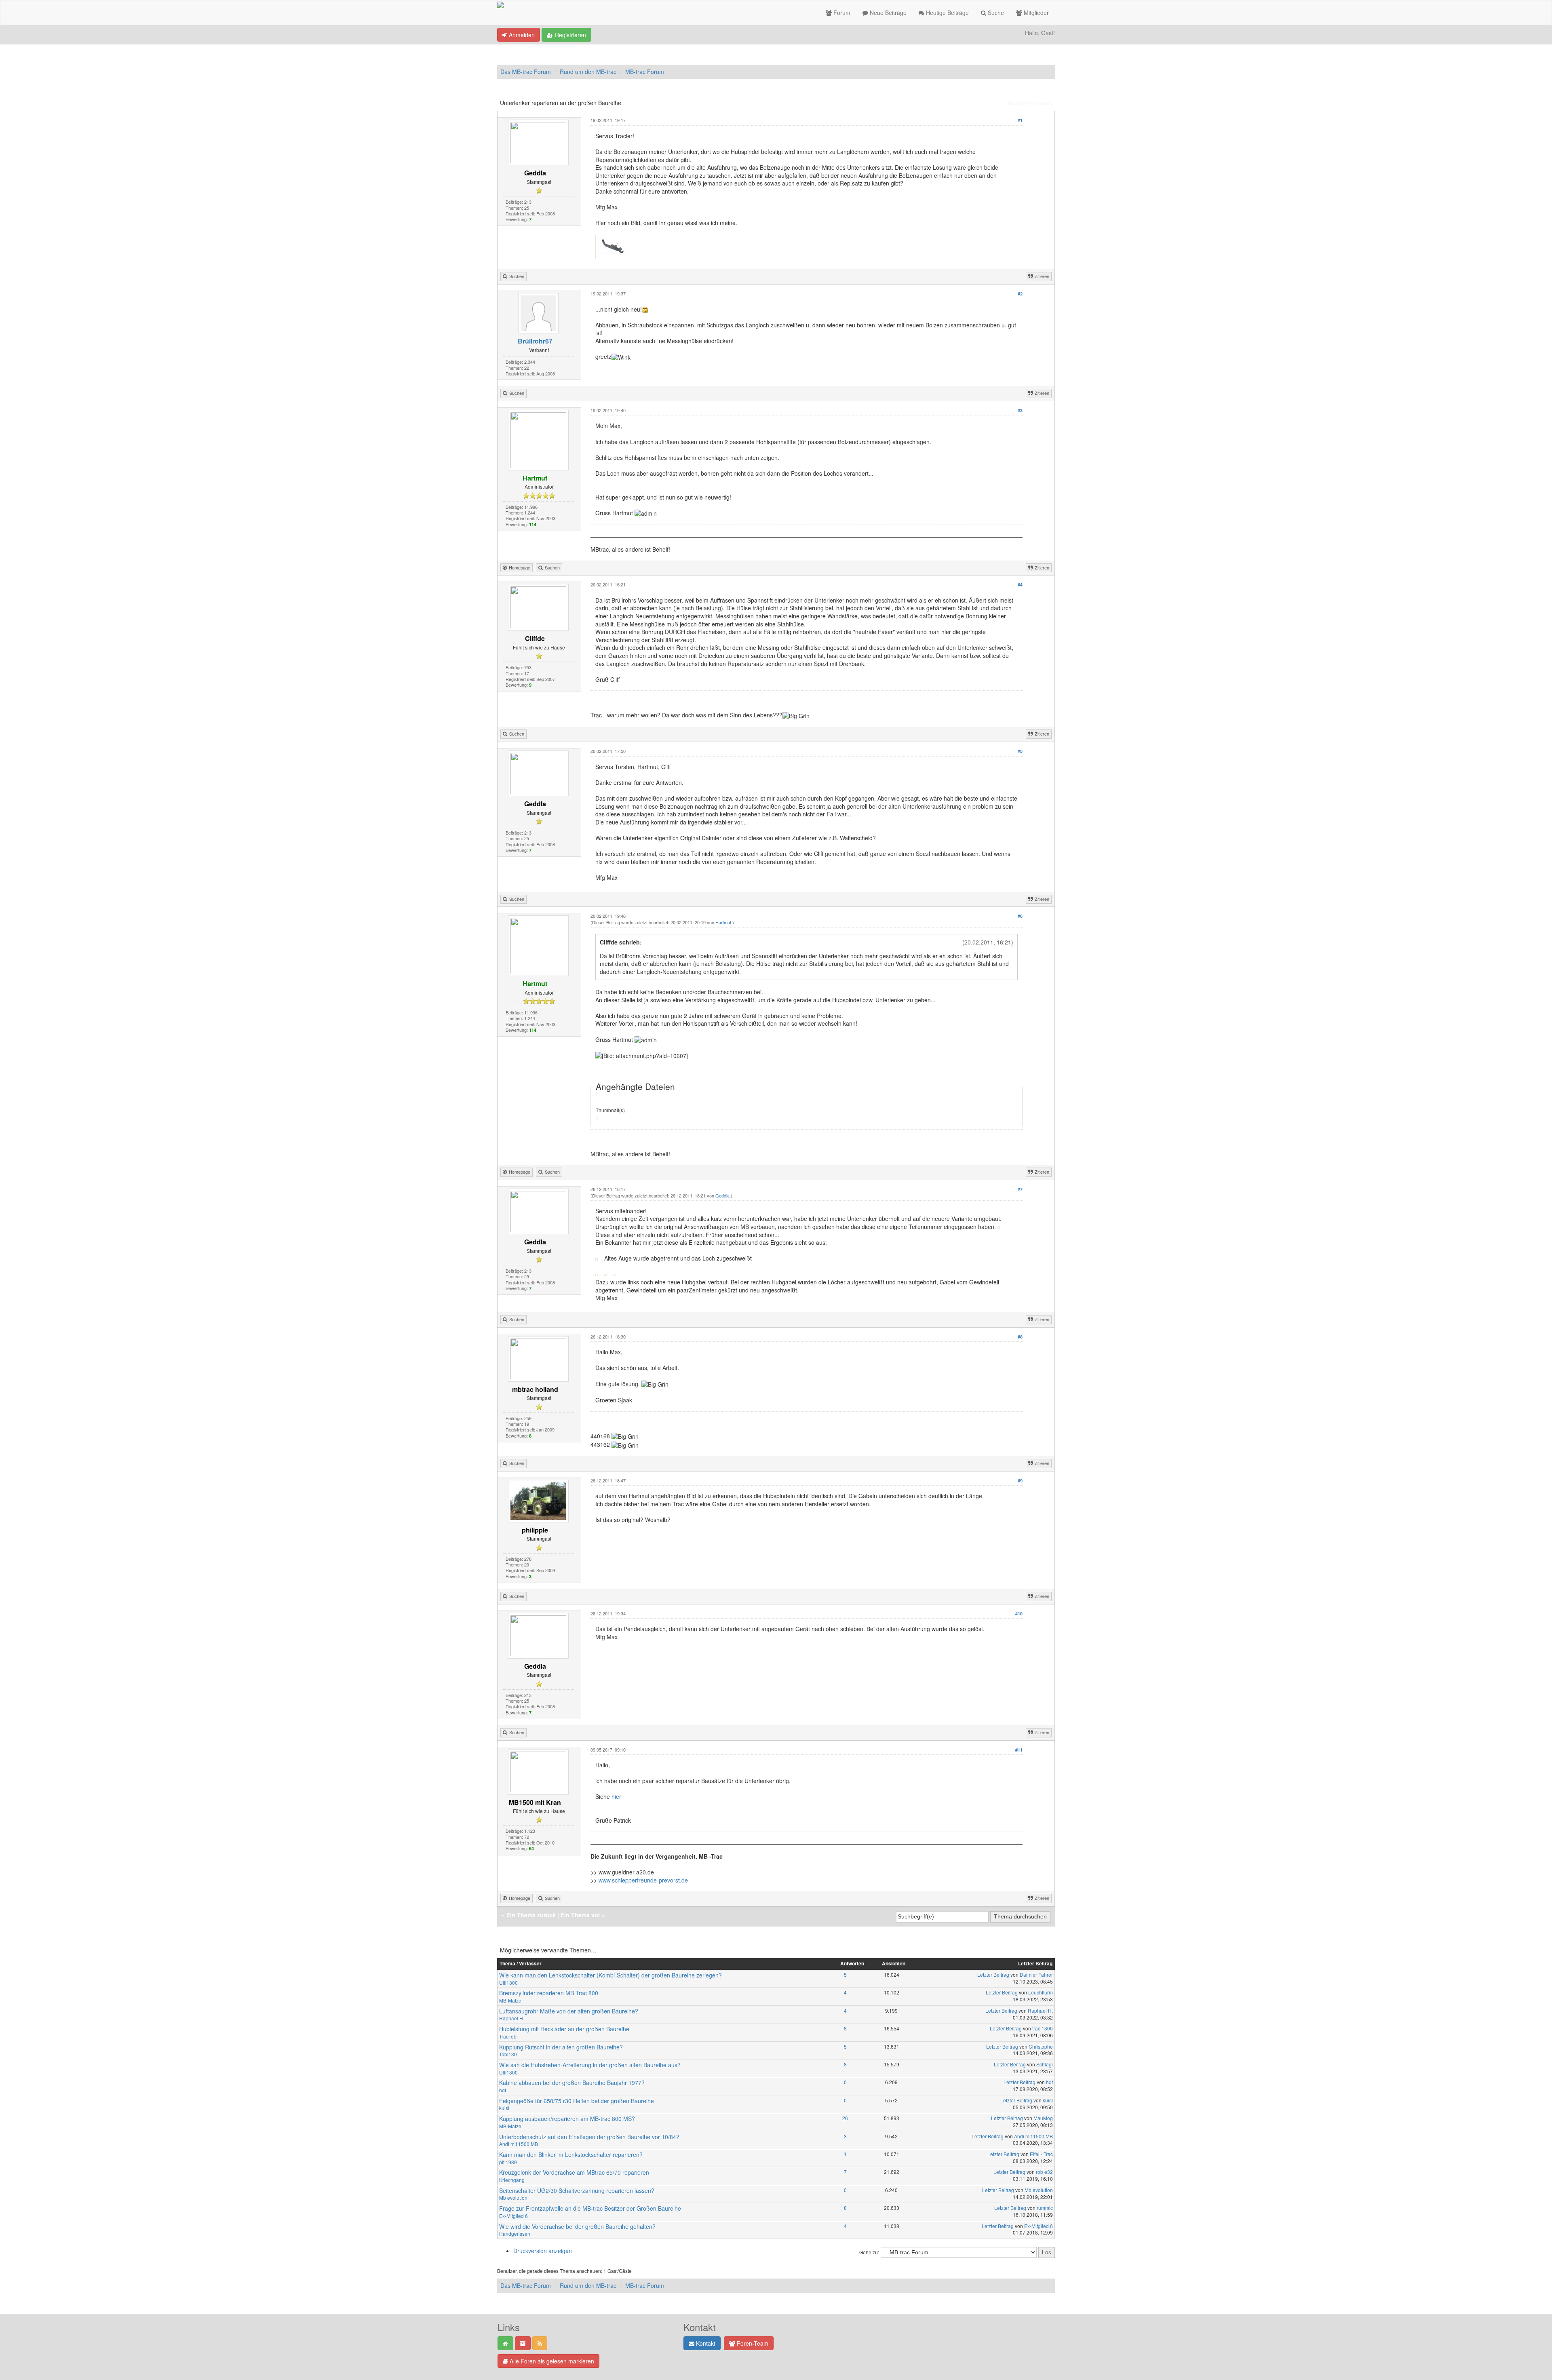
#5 (1020, 751)
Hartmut (723, 922)
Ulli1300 (508, 1983)
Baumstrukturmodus (1030, 103)
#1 (1020, 120)
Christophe (1041, 2046)
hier (616, 1796)
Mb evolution (513, 2198)
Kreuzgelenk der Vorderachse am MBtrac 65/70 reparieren (574, 2172)
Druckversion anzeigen (543, 2251)
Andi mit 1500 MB (519, 2144)
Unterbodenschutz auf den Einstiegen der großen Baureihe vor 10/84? (589, 2137)
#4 (1020, 585)
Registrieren (570, 35)
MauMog (1043, 2118)
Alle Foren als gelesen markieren (551, 2361)
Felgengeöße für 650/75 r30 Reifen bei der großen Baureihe (577, 2101)
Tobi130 (508, 2054)
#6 (1020, 916)
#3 (1020, 410)
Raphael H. (512, 2018)
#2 (1020, 294)
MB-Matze (510, 2000)
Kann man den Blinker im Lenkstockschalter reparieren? (571, 2154)
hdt (503, 2090)
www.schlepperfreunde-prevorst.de (643, 1880)
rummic (1045, 2208)
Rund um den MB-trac (588, 72)
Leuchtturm (1041, 1992)
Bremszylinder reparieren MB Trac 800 (549, 1993)
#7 (1020, 1189)
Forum (841, 13)
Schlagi (1045, 2064)
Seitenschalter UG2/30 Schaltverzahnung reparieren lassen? (577, 2190)
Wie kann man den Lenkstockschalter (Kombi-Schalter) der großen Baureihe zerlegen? (610, 1975)
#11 (1019, 1750)
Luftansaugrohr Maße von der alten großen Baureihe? (569, 2011)
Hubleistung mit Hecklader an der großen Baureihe (564, 2029)
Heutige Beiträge (947, 13)
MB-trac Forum (645, 72)
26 (845, 2118)
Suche (995, 13)
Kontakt (705, 2343)
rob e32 (1044, 2172)
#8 (1020, 1337)
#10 (1019, 1614)
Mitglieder (1035, 13)
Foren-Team (752, 2343)
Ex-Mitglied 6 (513, 2216)
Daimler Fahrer (1036, 1974)
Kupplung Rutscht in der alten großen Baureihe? (561, 2047)
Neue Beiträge (887, 13)
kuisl (504, 2108)
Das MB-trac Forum (526, 72)
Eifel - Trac (1041, 2154)
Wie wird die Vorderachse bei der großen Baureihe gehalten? (577, 2226)
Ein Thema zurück (531, 1915)
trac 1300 (1043, 2028)
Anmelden (521, 35)
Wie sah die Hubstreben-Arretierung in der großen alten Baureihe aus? (590, 2065)
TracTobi (508, 2036)
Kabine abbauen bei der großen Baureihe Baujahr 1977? (572, 2083)
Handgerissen (515, 2233)
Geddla (722, 1195)
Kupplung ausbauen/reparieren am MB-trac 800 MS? (567, 2119)
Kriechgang (512, 2180)
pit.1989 (508, 2162)
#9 (1020, 1481)
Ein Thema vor (580, 1915)
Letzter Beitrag (993, 1974)
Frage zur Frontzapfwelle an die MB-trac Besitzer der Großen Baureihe (590, 2208)
